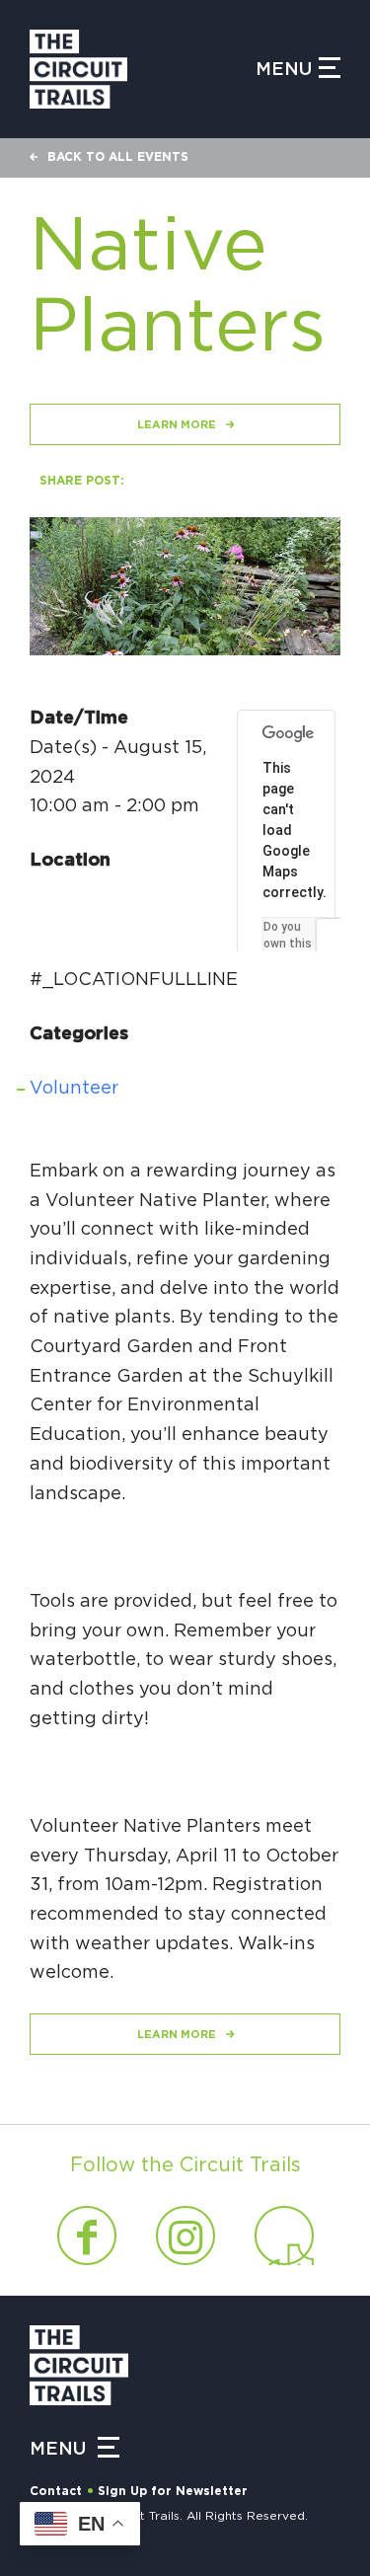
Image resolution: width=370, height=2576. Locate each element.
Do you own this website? (289, 944)
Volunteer (74, 1089)
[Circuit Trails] (143, 69)
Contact (56, 2491)
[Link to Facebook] (87, 2235)
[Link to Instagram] (185, 2235)
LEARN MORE (177, 425)
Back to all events (118, 157)
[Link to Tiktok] (284, 2235)
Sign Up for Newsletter (173, 2491)
